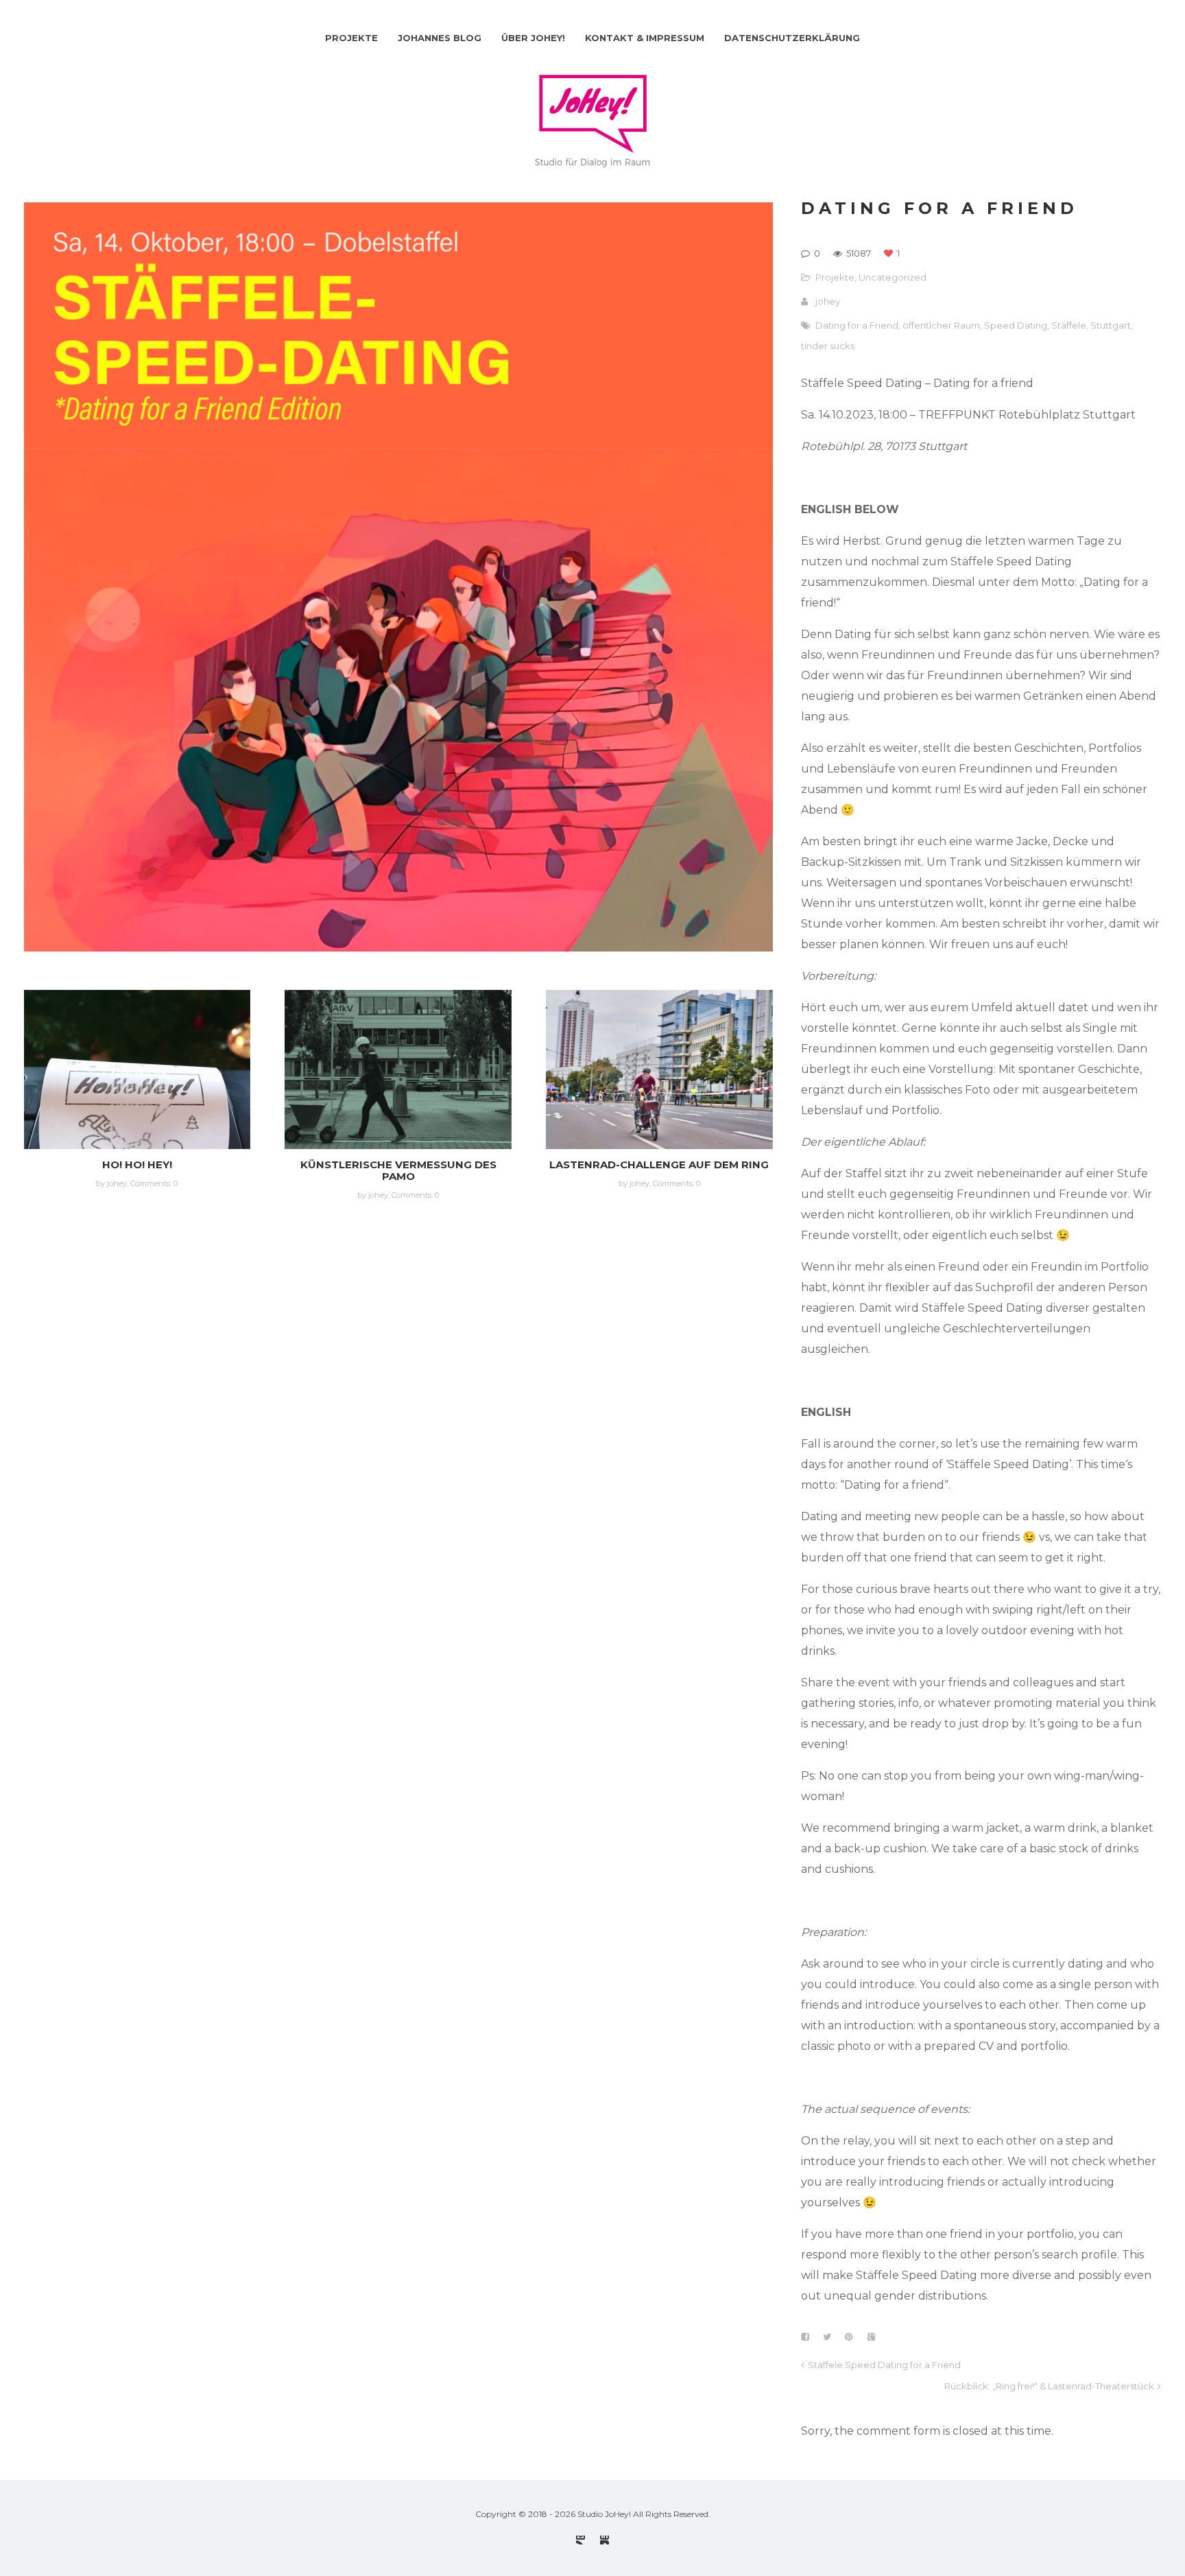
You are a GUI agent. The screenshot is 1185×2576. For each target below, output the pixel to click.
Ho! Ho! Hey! (137, 1165)
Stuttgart (1111, 325)
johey (828, 301)
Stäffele (1069, 325)
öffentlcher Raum (941, 325)
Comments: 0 (154, 1183)
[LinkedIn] (605, 2540)
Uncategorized (893, 277)
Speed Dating (1016, 325)
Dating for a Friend (857, 325)
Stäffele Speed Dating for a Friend (884, 2365)
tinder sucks (828, 346)
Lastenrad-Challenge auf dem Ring (659, 1165)
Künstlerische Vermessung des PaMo (398, 1170)
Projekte (835, 277)
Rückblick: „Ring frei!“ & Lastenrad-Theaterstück (1049, 2386)
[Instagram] (580, 2540)
